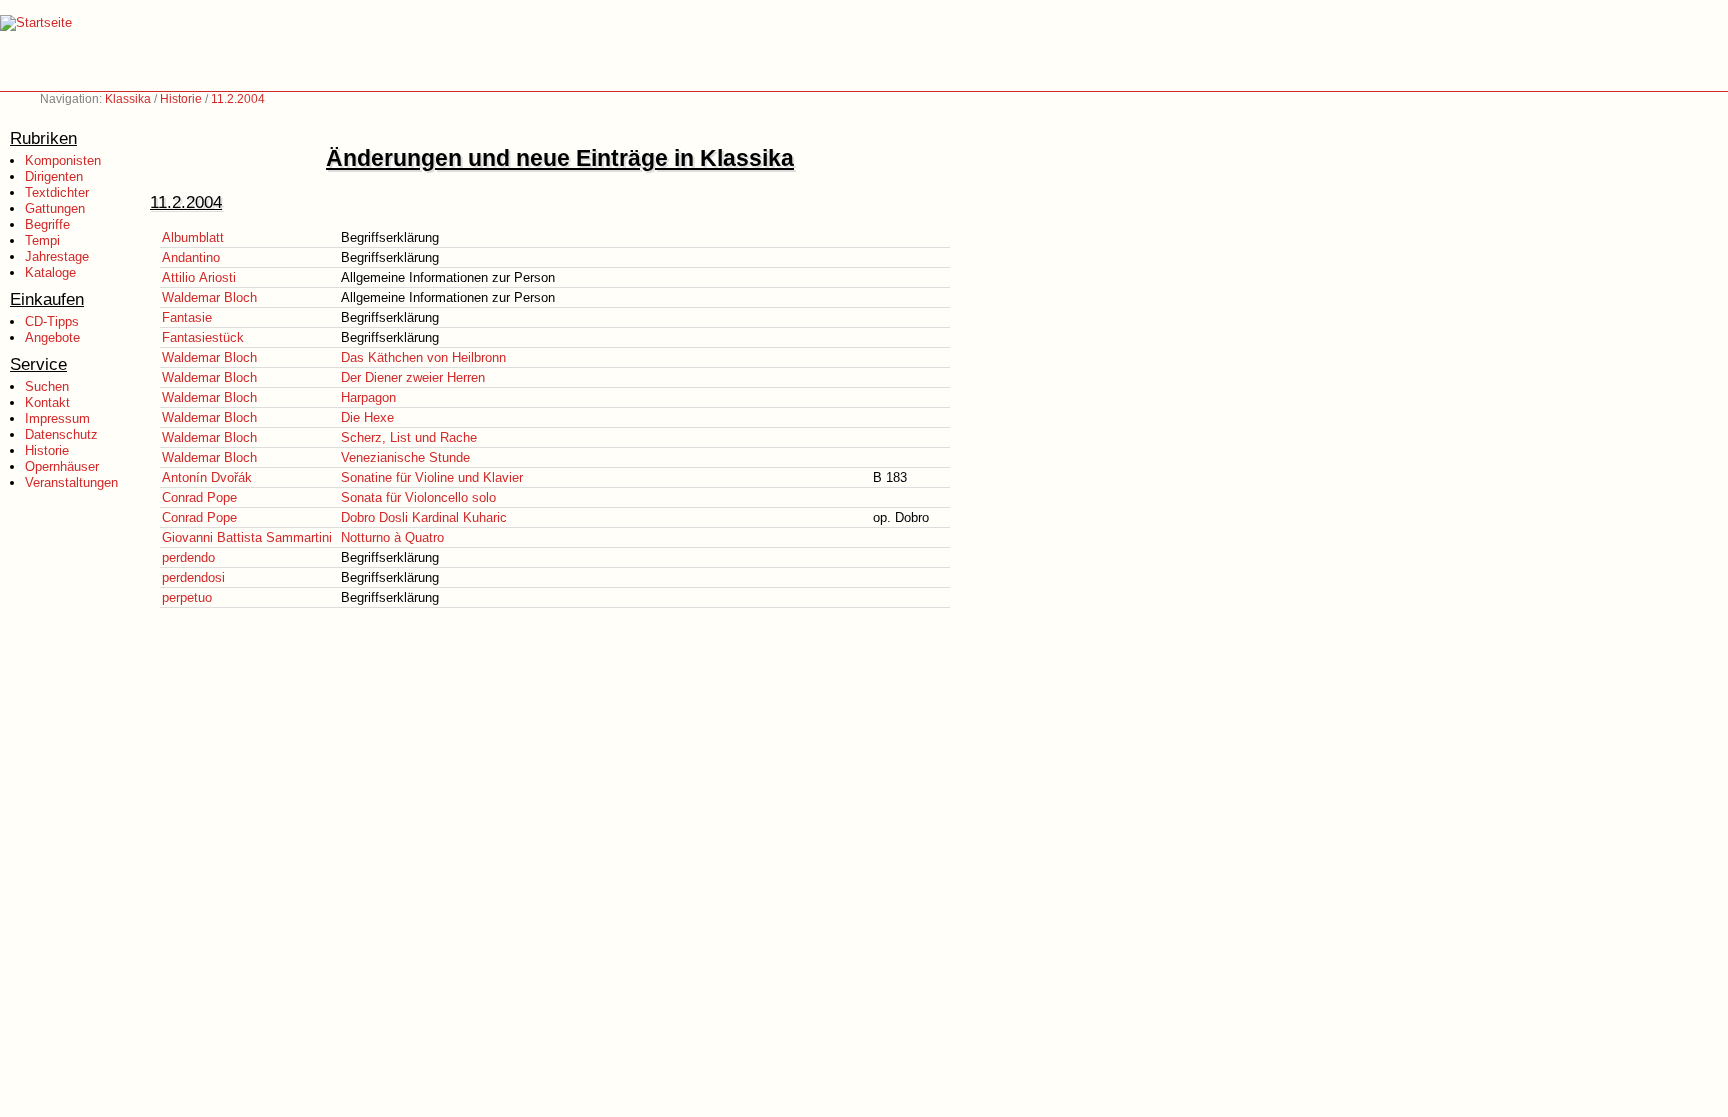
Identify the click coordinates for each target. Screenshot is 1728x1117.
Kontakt (47, 402)
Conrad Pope (199, 497)
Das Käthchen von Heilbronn (423, 357)
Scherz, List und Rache (409, 437)
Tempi (42, 240)
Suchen (47, 386)
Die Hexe (367, 417)
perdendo (188, 557)
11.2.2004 (238, 99)
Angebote (52, 337)
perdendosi (193, 577)
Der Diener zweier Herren (413, 377)
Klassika (128, 99)
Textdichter (57, 192)
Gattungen (55, 208)
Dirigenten (54, 176)
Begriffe (47, 224)
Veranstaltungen (71, 482)
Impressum (57, 418)
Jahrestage (57, 256)
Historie (181, 99)
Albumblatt (193, 237)
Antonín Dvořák (207, 477)
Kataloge (50, 272)
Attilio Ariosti (199, 277)
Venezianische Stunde (405, 457)
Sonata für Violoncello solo (418, 497)
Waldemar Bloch (209, 297)
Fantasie (187, 317)
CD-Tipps (52, 321)
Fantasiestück (203, 337)
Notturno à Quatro (392, 537)
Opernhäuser (62, 466)
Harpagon (368, 397)
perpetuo (187, 597)
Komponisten (63, 160)
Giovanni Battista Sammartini (247, 537)
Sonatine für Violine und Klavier (432, 477)
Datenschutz (61, 434)
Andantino (191, 257)
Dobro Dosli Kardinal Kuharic (424, 517)
